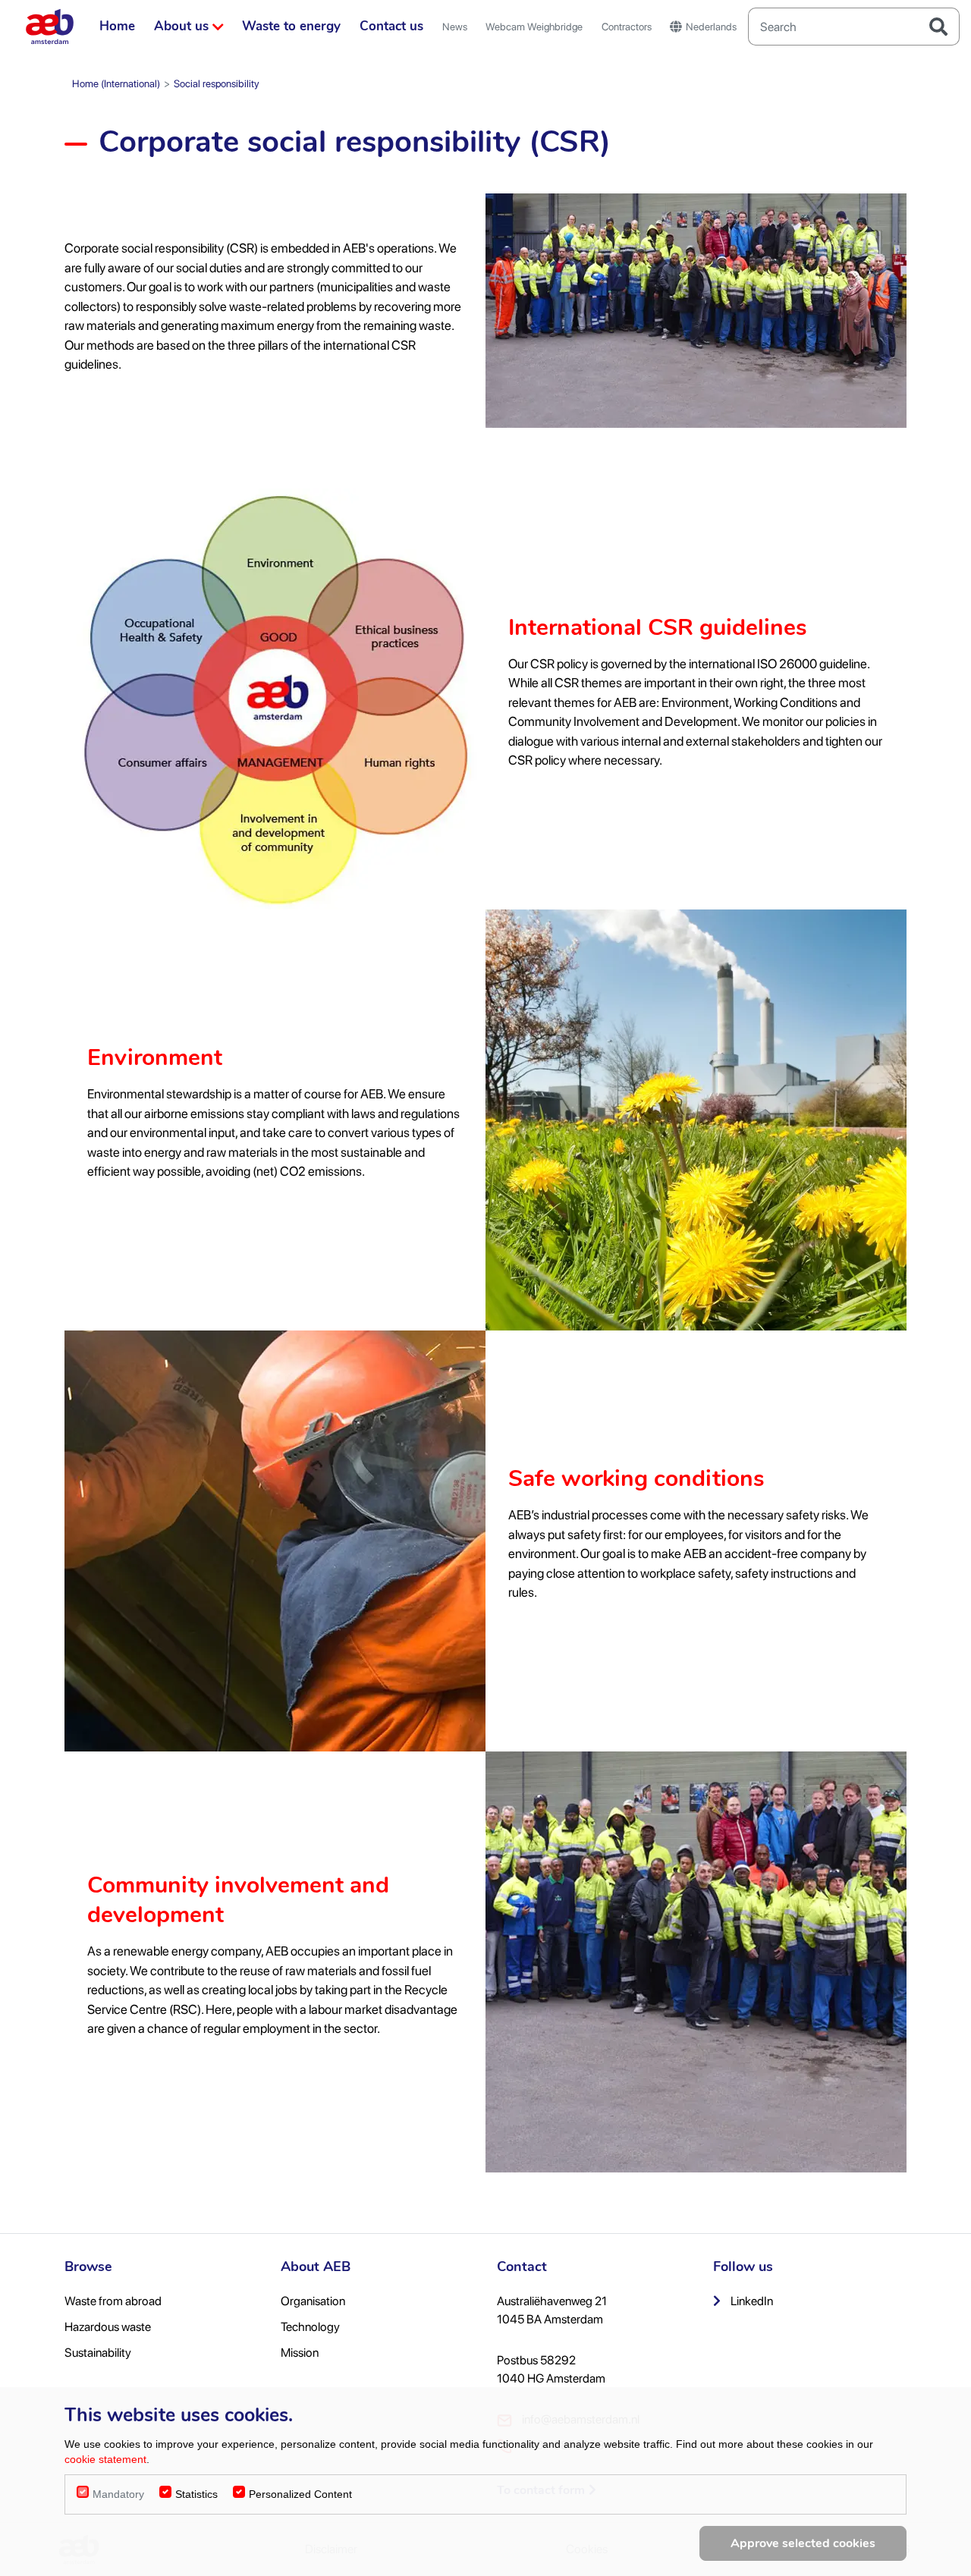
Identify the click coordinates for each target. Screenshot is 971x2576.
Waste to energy (291, 26)
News (455, 27)
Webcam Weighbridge (534, 27)
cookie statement (105, 2459)
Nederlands (711, 27)
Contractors (627, 27)
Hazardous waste (108, 2327)
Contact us (391, 26)
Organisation (313, 2301)
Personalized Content (300, 2494)
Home (117, 26)
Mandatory (118, 2494)
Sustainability (98, 2353)
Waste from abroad (113, 2301)
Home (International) (116, 83)
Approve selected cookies (803, 2543)
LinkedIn (751, 2301)
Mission (300, 2353)
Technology (310, 2327)
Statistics (196, 2494)
